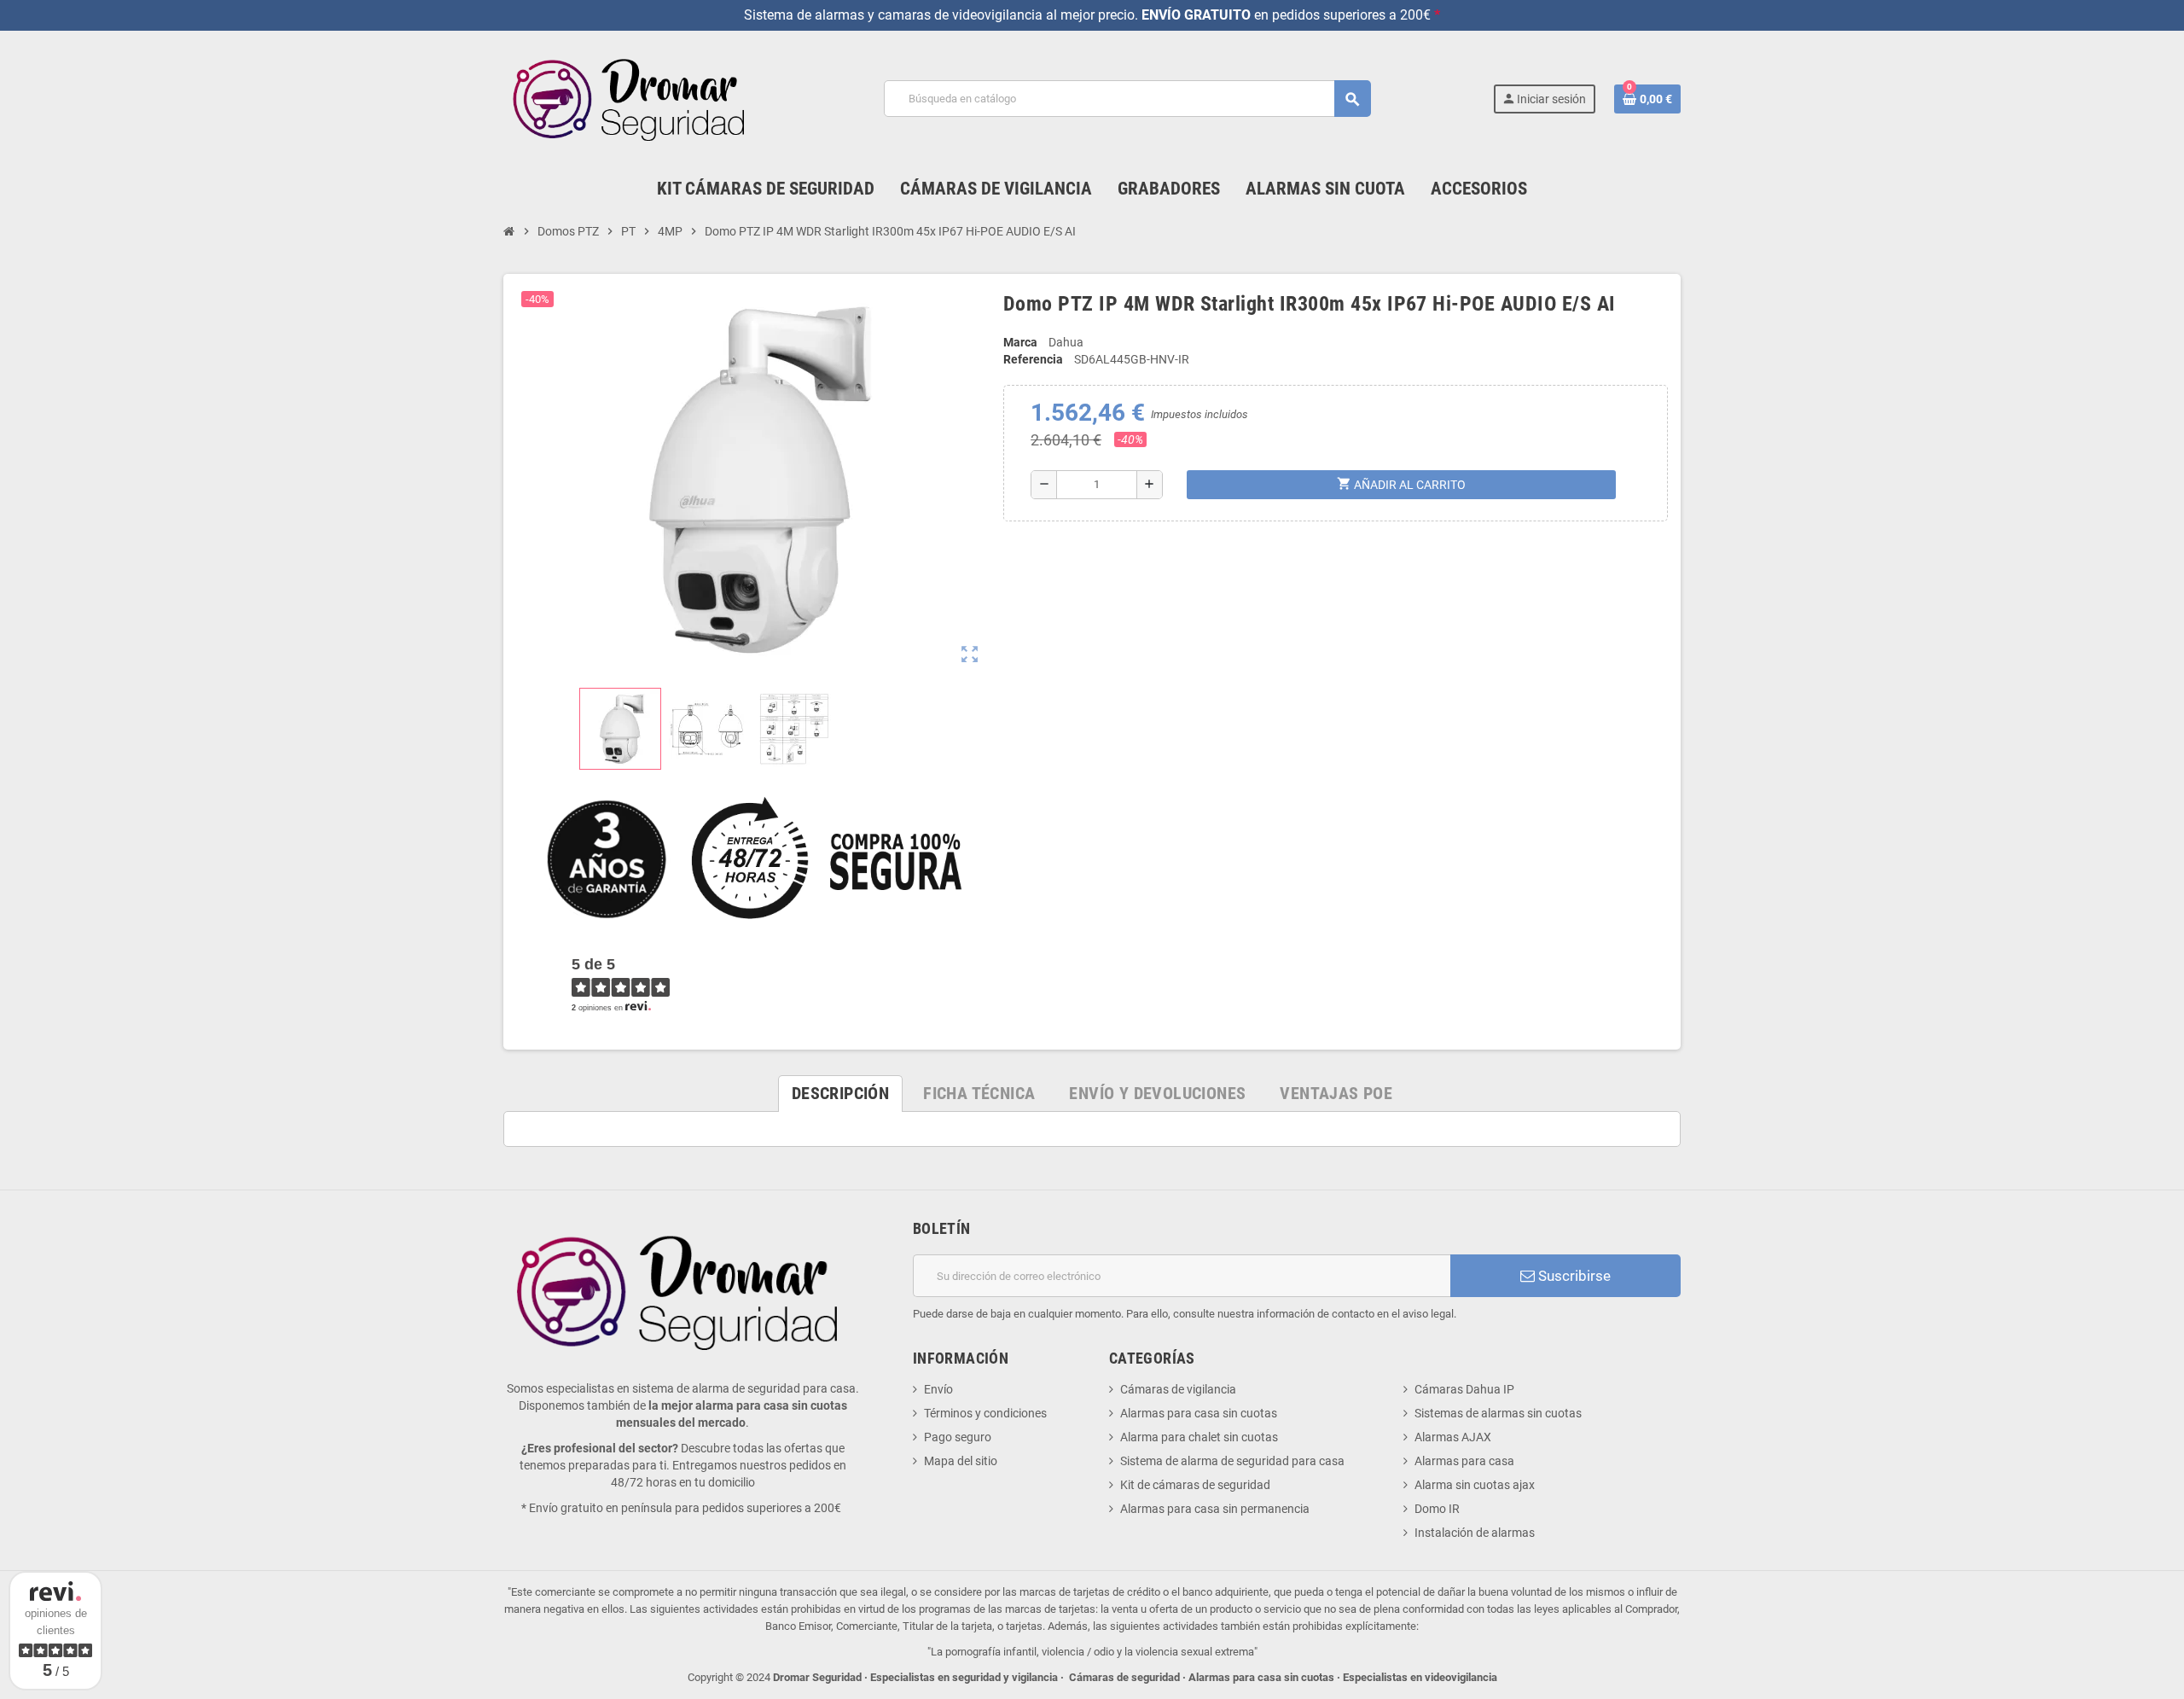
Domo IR (1437, 1509)
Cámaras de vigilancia (1178, 1389)
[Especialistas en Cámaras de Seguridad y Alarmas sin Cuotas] (633, 98)
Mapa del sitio (961, 1461)
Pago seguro (958, 1437)
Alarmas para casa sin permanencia (1215, 1509)
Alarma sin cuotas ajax (1475, 1485)
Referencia (1033, 359)
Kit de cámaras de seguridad (1195, 1485)
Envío (938, 1389)
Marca (1020, 342)
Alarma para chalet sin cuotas (1199, 1437)
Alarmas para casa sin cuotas (1199, 1413)
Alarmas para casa (1464, 1461)
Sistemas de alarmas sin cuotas (1498, 1413)
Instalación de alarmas (1475, 1533)
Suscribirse (1573, 1276)
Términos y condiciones (985, 1413)
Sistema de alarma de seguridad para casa (1232, 1461)
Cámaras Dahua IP (1464, 1389)
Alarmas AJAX (1453, 1437)
